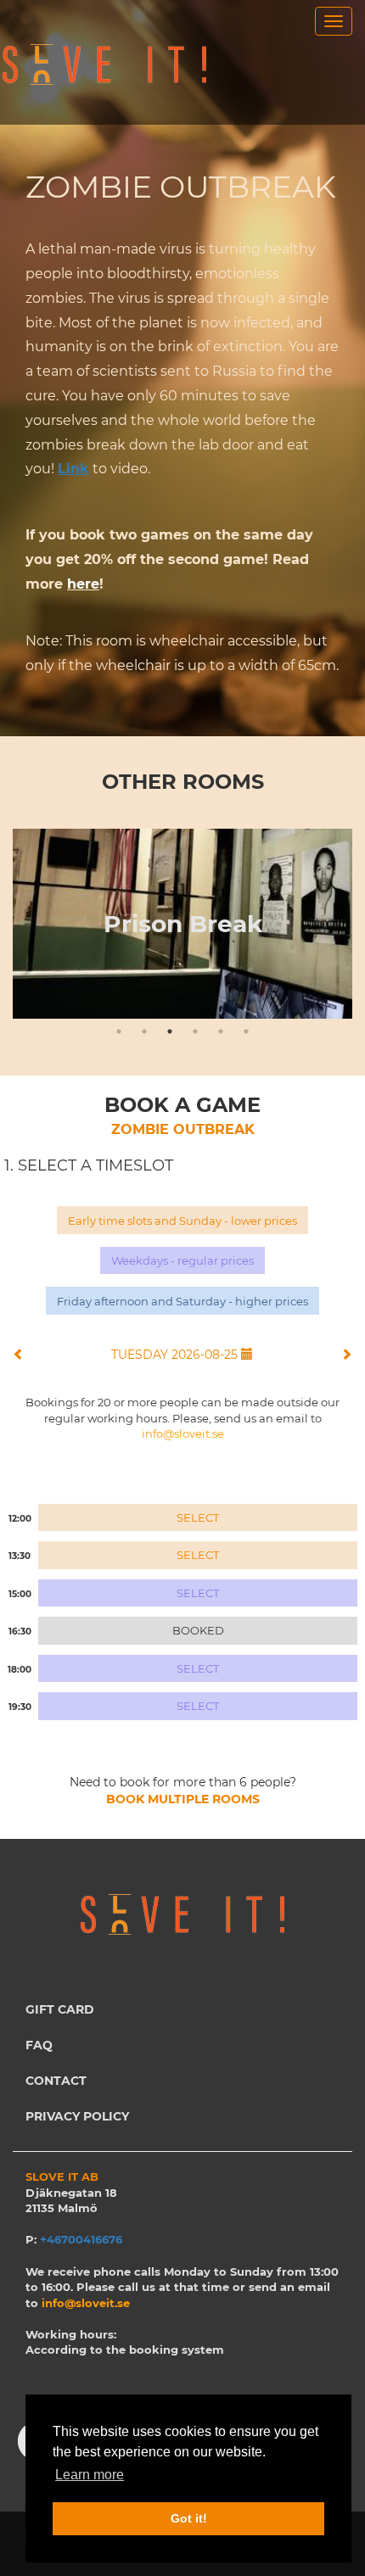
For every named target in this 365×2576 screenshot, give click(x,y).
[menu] (334, 21)
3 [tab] (170, 1031)
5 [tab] (221, 1031)
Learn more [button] (90, 2475)
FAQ (39, 2045)
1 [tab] (119, 1031)
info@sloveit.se (183, 1433)
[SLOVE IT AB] (105, 65)
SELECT (198, 1517)
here (83, 584)
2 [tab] (144, 1031)
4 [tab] (195, 1031)
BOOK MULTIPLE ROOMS (183, 1799)
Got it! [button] (189, 2518)
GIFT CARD (60, 2009)
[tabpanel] (182, 924)
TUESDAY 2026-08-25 (176, 1355)
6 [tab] (246, 1031)
